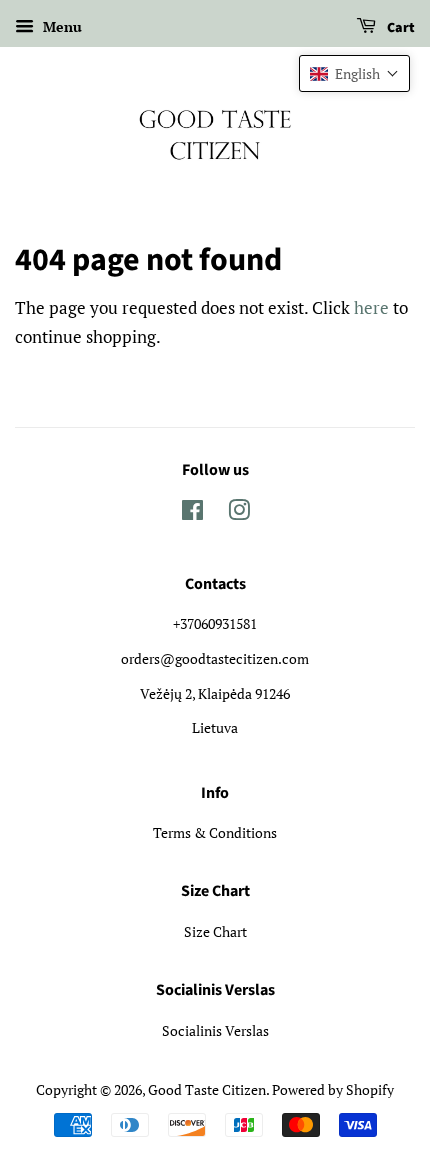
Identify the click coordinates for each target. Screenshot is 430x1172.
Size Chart (215, 931)
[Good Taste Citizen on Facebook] (192, 513)
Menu (60, 26)
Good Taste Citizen (207, 1089)
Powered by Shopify (333, 1089)
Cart (399, 28)
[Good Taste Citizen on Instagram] (239, 513)
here (371, 307)
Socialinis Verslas (215, 1030)
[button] (354, 73)
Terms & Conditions (215, 832)
